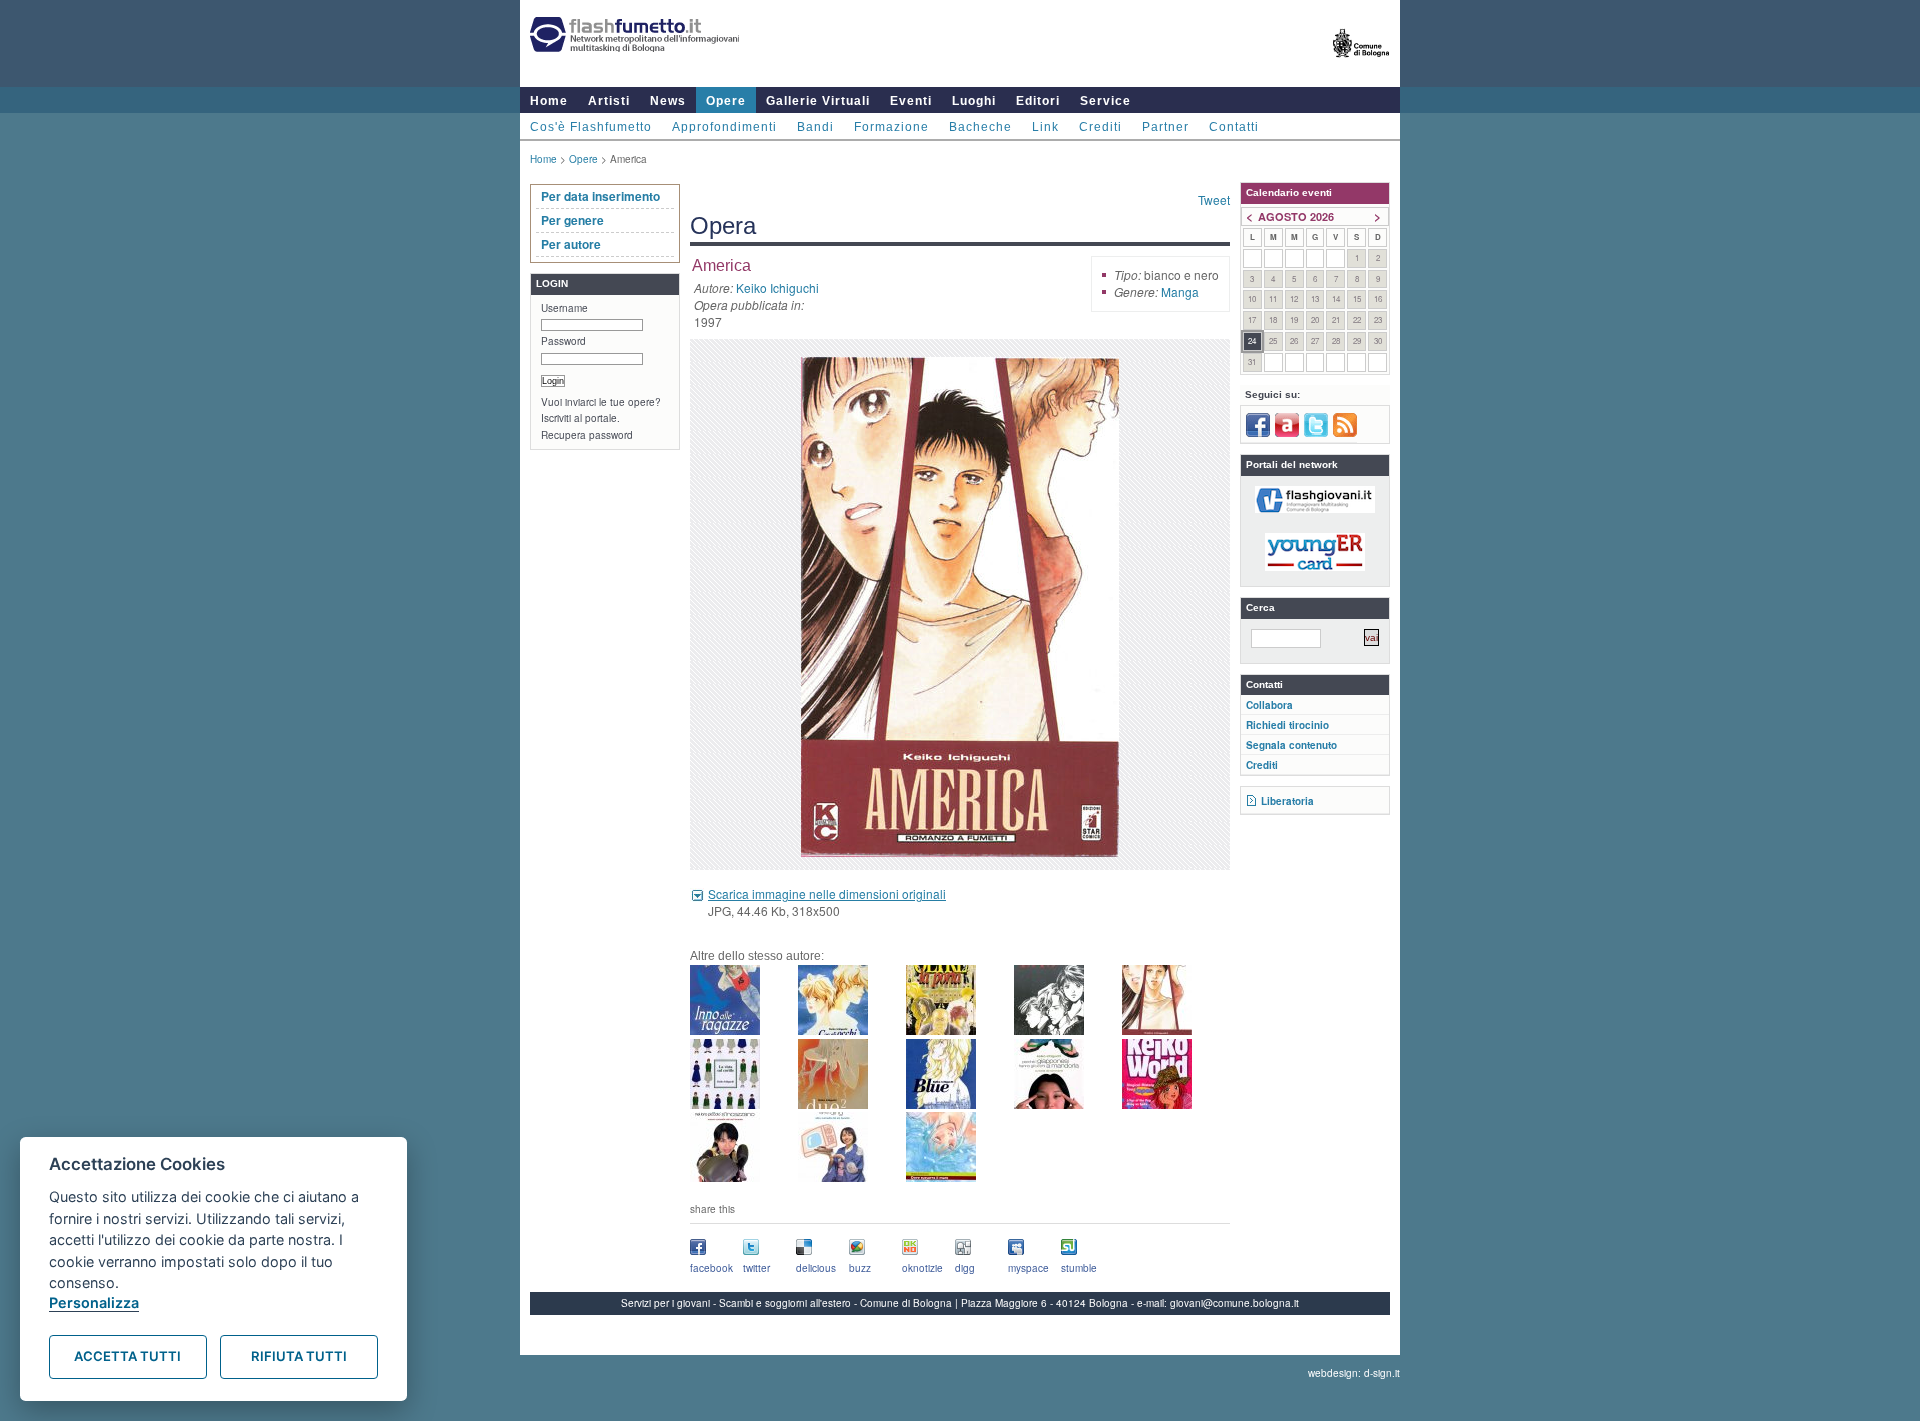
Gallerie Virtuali (818, 101)
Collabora (1269, 705)
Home (549, 101)
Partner (1165, 127)
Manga (1180, 291)
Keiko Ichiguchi (777, 287)
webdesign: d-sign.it (1354, 1373)
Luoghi (974, 101)
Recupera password (587, 435)
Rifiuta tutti (299, 1356)
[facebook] (1258, 433)
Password (563, 341)
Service (1105, 101)
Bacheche (980, 127)
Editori (1038, 101)
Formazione (891, 127)
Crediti (1100, 127)
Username (564, 308)
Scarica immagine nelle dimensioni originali (827, 893)
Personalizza (94, 1302)
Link (1045, 127)
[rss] (1345, 433)
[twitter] (1316, 433)
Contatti (1234, 127)
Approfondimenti (724, 127)
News (668, 101)
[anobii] (1287, 433)
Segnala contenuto (1291, 745)
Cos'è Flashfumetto (591, 127)
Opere (726, 101)
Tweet (1214, 199)
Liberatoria (1287, 801)
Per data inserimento (600, 196)
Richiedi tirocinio (1287, 725)
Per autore (571, 244)
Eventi (911, 101)
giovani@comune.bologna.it (1234, 1303)
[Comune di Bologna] (1361, 65)
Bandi (815, 127)
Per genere (572, 220)
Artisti (609, 101)
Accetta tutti (127, 1356)
